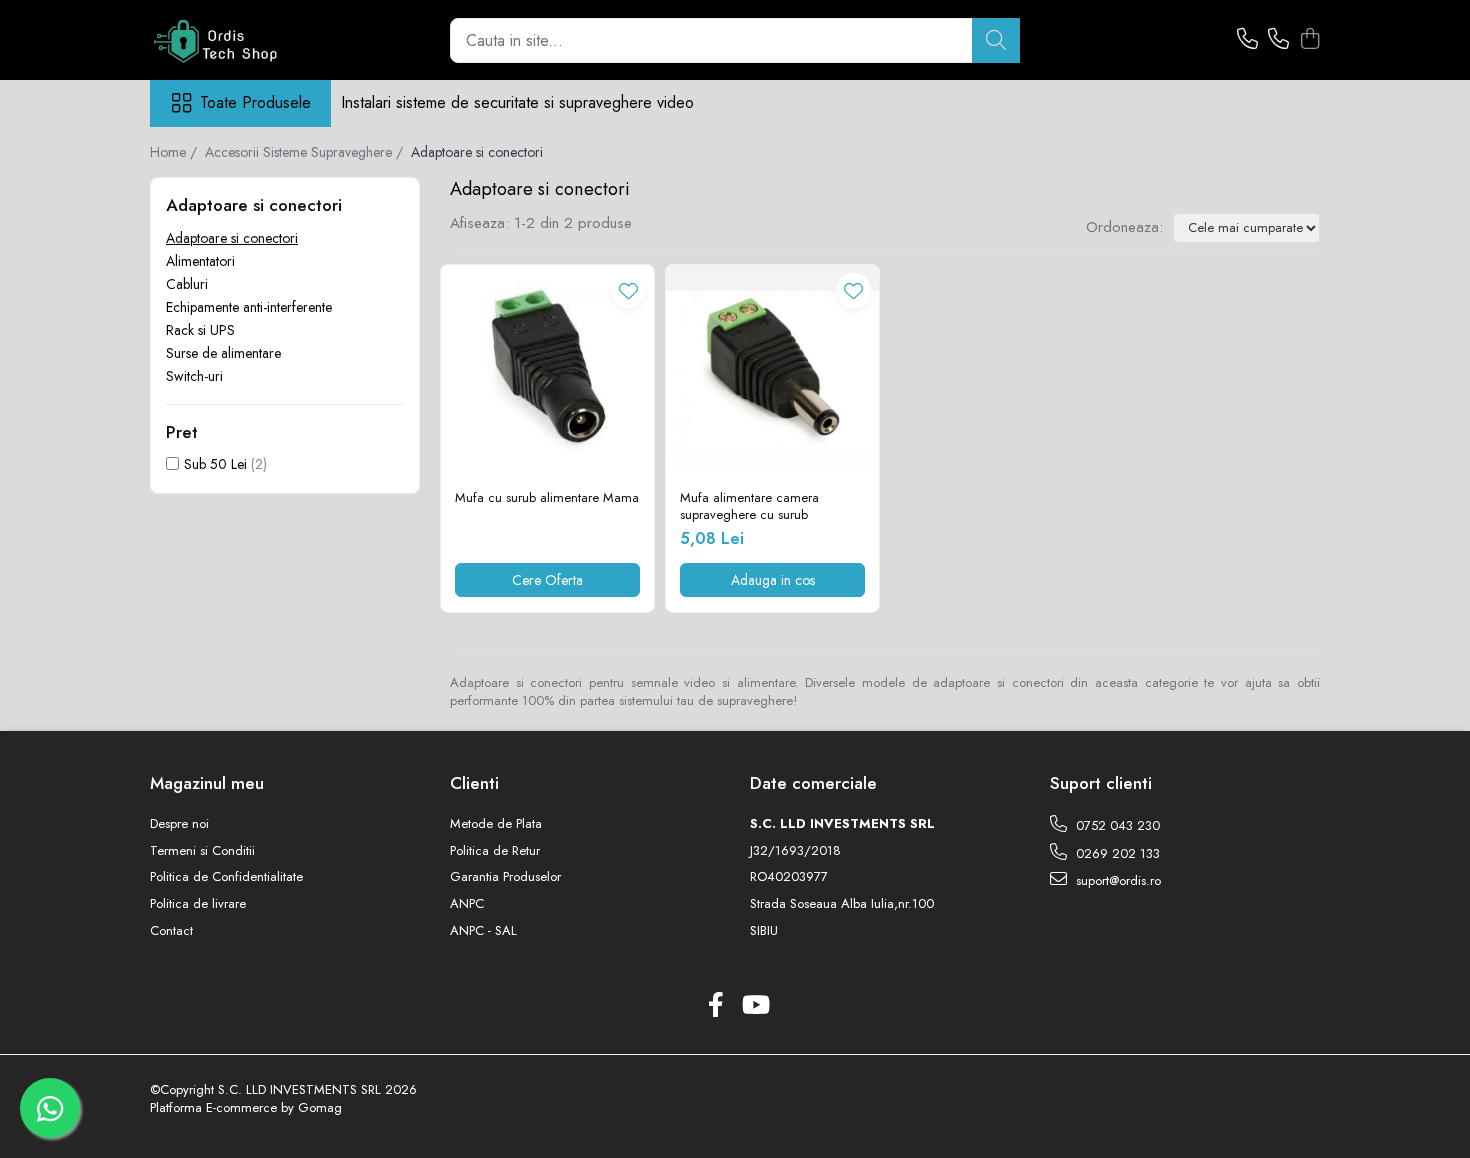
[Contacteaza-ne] (1247, 40)
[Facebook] (715, 1006)
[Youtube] (754, 1006)
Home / (175, 152)
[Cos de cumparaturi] (1309, 40)
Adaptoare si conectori (232, 238)
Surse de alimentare (223, 353)
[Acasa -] (250, 40)
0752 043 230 (1116, 825)
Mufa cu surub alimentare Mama (547, 498)
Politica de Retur (495, 851)
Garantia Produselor (505, 877)
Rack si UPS (200, 330)
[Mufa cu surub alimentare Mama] (547, 371)
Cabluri (187, 284)
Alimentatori (200, 261)
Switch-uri (194, 376)
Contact (171, 931)
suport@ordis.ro (1116, 880)
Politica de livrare (198, 904)
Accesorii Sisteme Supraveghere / (306, 152)
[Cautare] (996, 40)
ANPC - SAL (483, 931)
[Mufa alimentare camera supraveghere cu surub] (772, 371)
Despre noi (179, 824)
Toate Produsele (255, 103)
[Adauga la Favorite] (628, 290)
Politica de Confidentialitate (226, 877)
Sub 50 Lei (215, 464)
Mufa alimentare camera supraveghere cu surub (749, 507)
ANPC (467, 904)
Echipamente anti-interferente (249, 307)
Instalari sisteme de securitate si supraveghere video (517, 102)
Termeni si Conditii (202, 851)
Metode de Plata (496, 824)
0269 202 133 (1116, 853)
